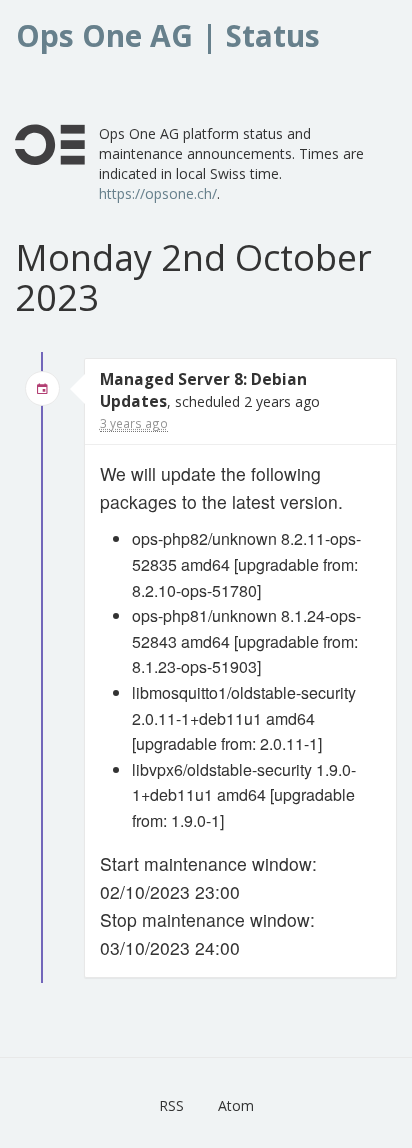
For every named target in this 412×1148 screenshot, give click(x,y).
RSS (171, 1105)
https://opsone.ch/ (158, 193)
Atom (236, 1105)
